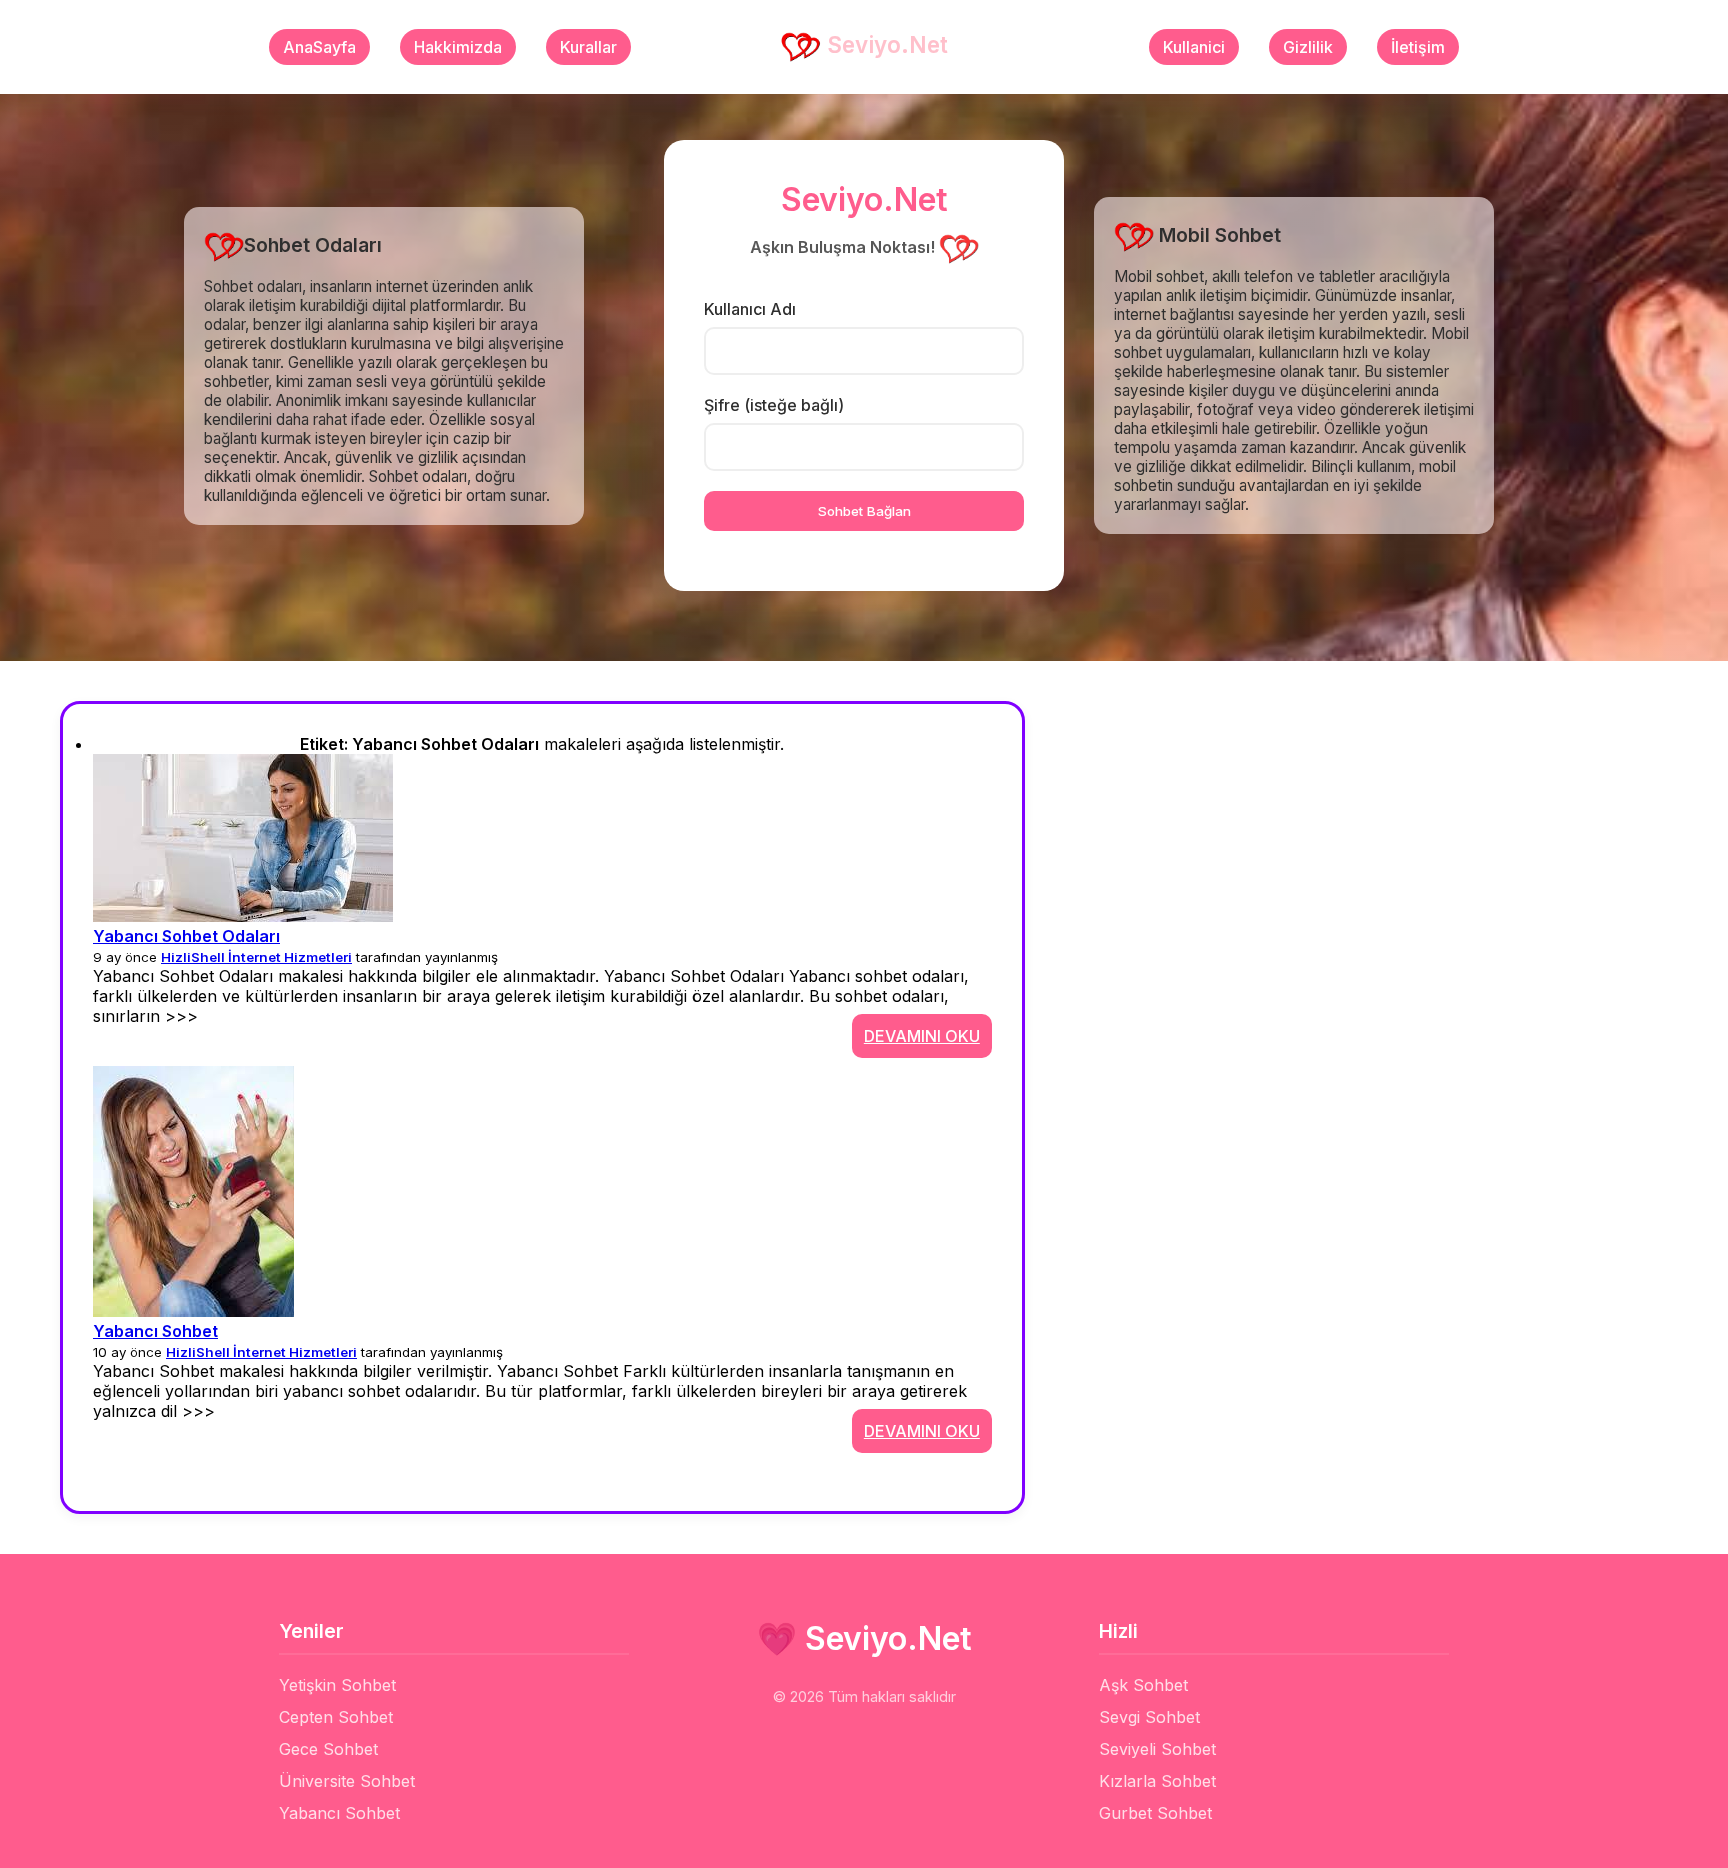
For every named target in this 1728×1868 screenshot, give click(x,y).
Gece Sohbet (328, 1749)
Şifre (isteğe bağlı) (774, 405)
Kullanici (1194, 47)
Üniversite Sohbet (347, 1781)
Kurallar (588, 47)
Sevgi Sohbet (1149, 1717)
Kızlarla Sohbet (1157, 1781)
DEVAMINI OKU (922, 1036)
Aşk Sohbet (1143, 1685)
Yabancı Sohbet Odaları (186, 936)
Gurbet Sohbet (1155, 1813)
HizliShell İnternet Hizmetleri (256, 957)
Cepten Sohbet (336, 1717)
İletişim (1418, 47)
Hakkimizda (458, 47)
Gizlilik (1308, 47)
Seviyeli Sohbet (1157, 1749)
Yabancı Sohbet (155, 1331)
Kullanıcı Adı (750, 309)
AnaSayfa (319, 47)
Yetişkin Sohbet (337, 1685)
